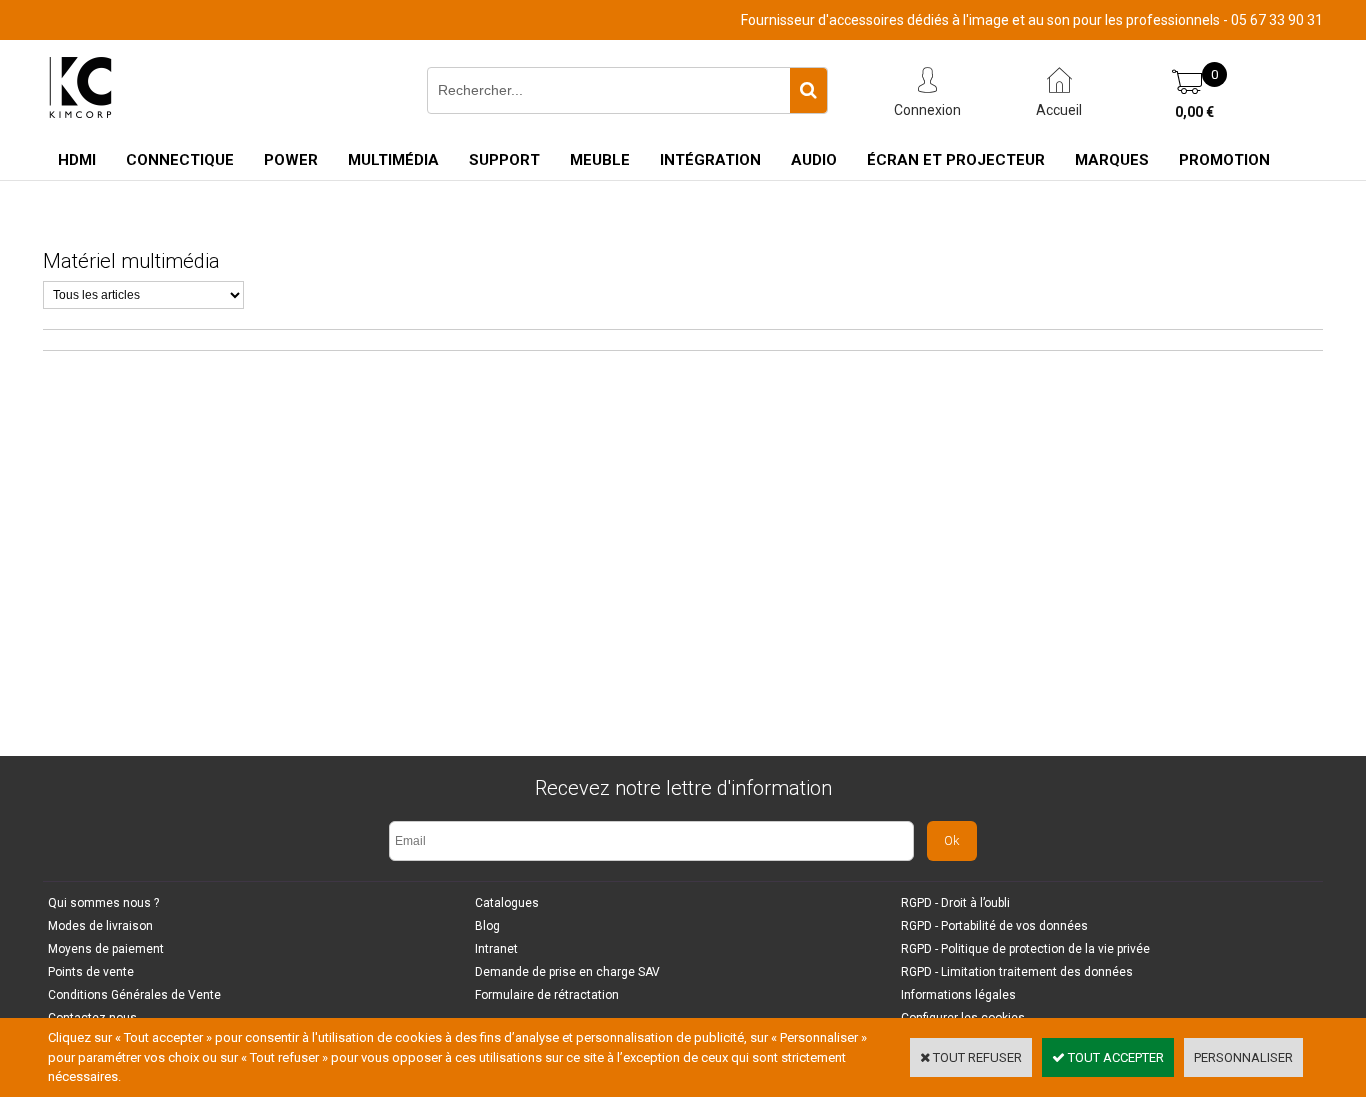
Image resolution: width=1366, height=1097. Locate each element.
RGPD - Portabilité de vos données (994, 926)
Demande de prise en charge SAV (567, 972)
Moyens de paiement (106, 949)
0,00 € (1194, 112)
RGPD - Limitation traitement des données (1017, 972)
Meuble (600, 160)
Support (504, 160)
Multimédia (393, 160)
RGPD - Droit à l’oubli (955, 903)
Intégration (710, 160)
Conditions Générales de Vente (134, 995)
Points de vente (91, 972)
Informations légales (958, 995)
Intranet (496, 949)
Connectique (180, 160)
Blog (487, 926)
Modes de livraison (100, 926)
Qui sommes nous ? (103, 903)
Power (291, 160)
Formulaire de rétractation (547, 995)
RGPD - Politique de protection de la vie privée (1025, 949)
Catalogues (507, 903)
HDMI (77, 160)
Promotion (1224, 160)
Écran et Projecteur (956, 160)
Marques (1112, 160)
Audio (814, 160)
